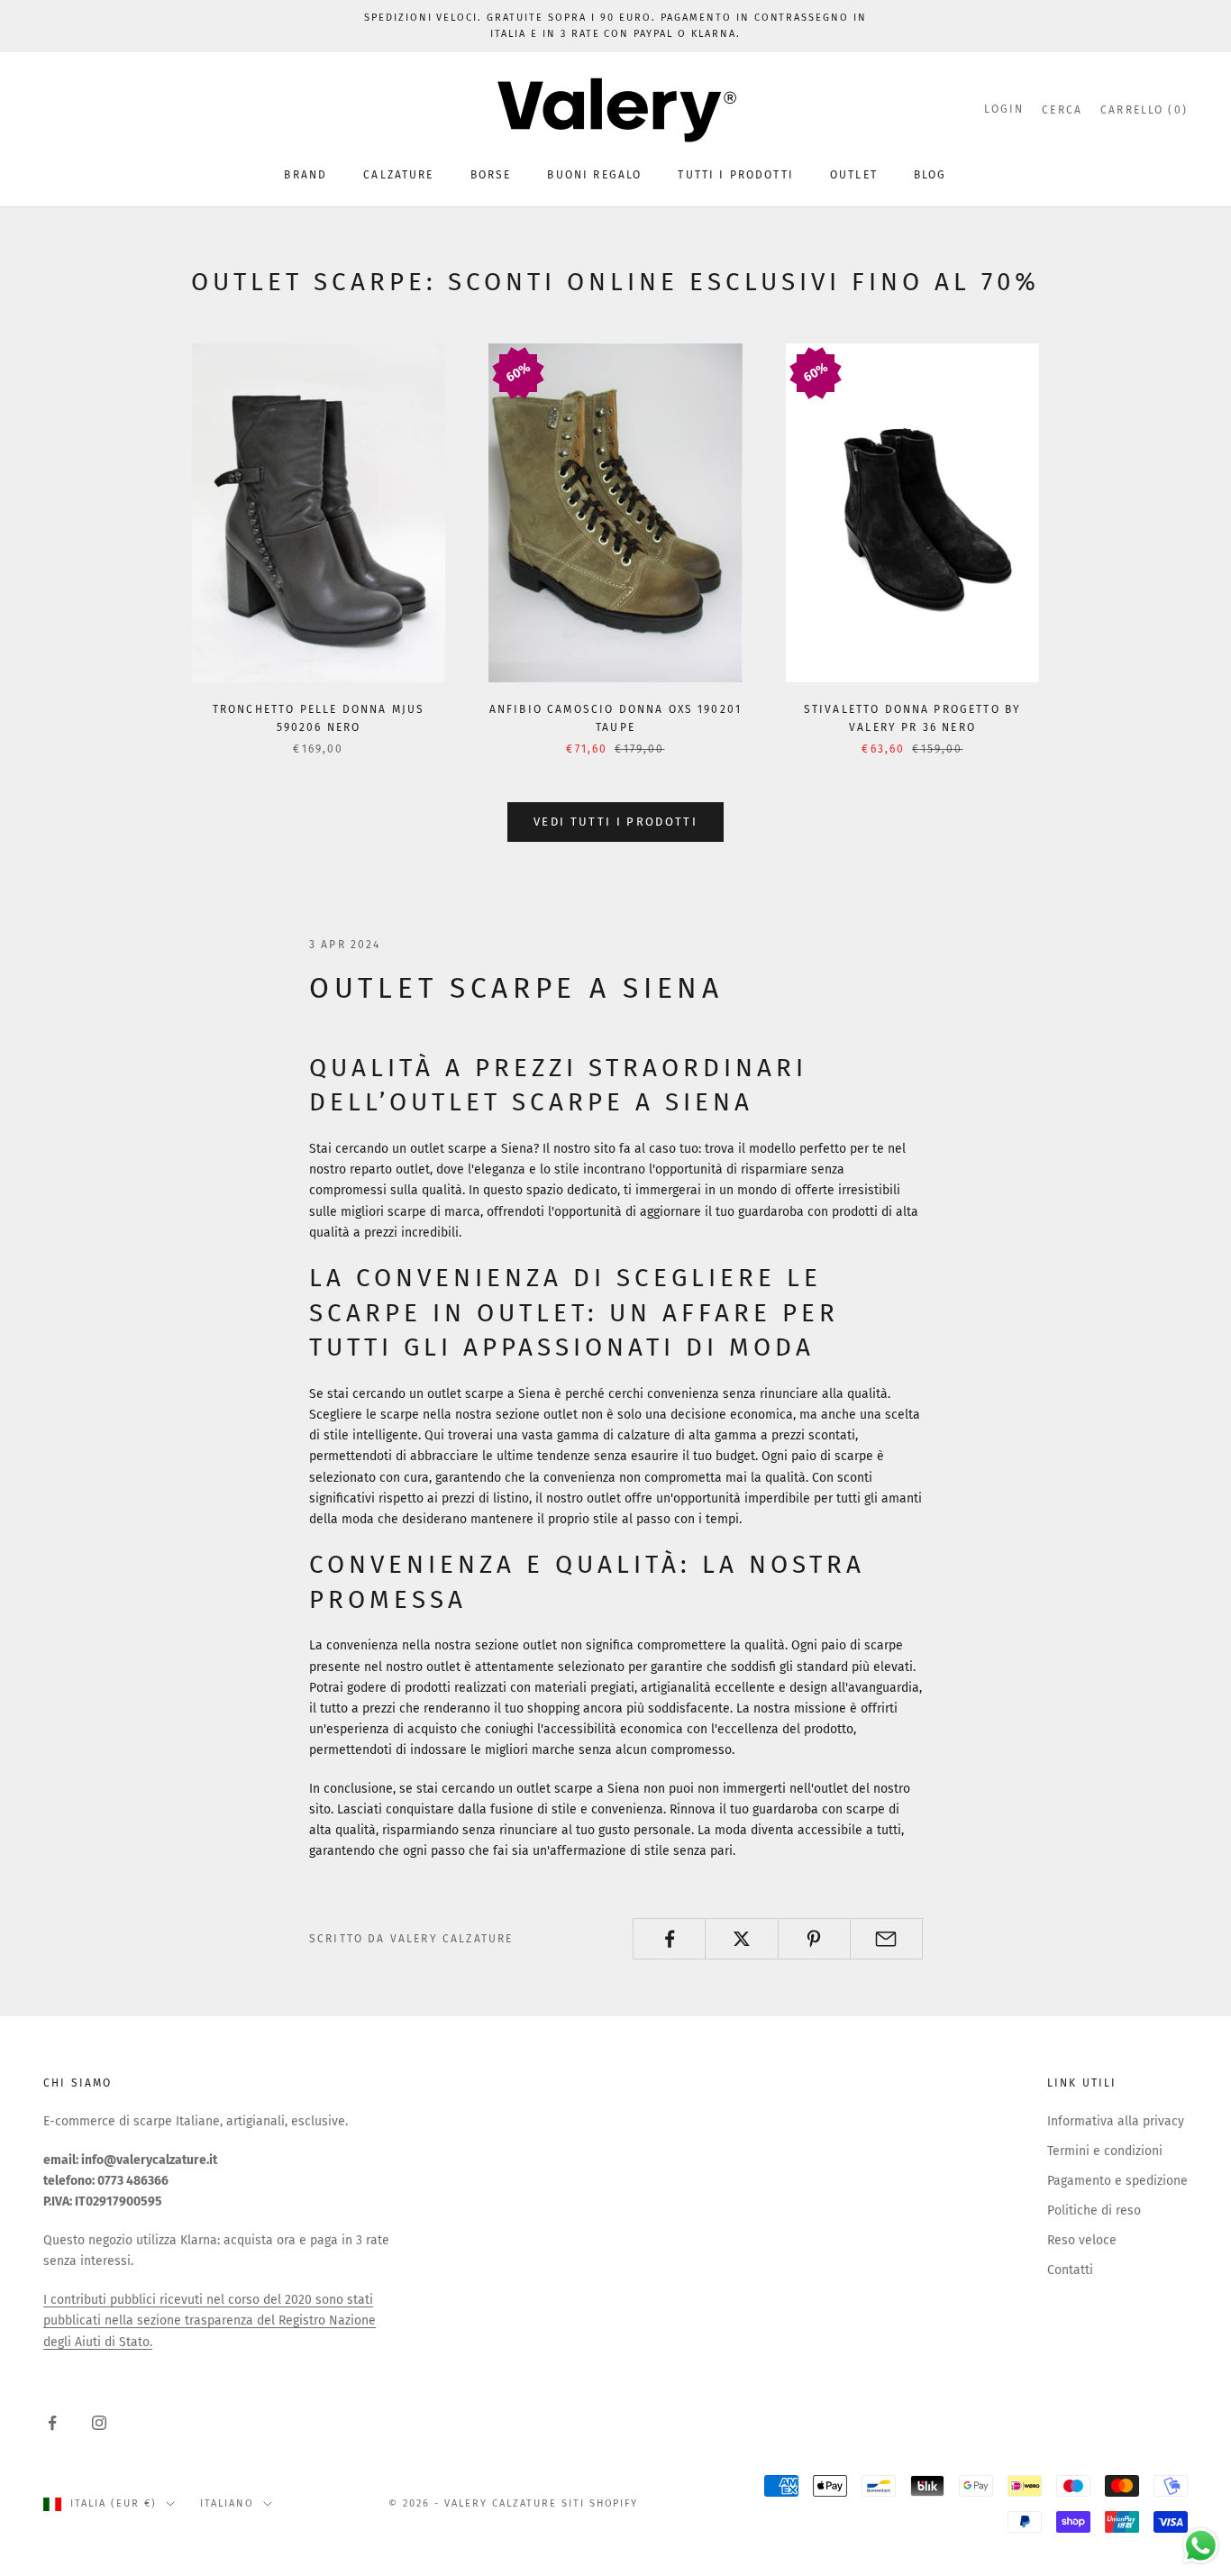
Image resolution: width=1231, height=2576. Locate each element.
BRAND (305, 175)
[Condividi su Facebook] (669, 1939)
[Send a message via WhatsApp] (1201, 2546)
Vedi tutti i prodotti (615, 822)
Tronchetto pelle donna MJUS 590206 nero (319, 718)
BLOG (930, 175)
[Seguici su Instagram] (99, 2423)
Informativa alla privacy (1116, 2121)
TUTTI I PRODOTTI (736, 175)
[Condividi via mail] (886, 1939)
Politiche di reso (1094, 2211)
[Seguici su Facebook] (52, 2423)
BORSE (491, 175)
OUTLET (854, 175)
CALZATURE (398, 175)
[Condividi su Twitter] (741, 1939)
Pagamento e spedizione (1117, 2181)
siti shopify (600, 2503)
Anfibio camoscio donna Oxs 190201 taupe (615, 718)
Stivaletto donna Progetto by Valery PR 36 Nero (912, 718)
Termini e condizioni (1105, 2151)
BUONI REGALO (594, 175)
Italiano (227, 2503)
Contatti (1070, 2270)
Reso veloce (1082, 2240)
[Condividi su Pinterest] (814, 1939)
